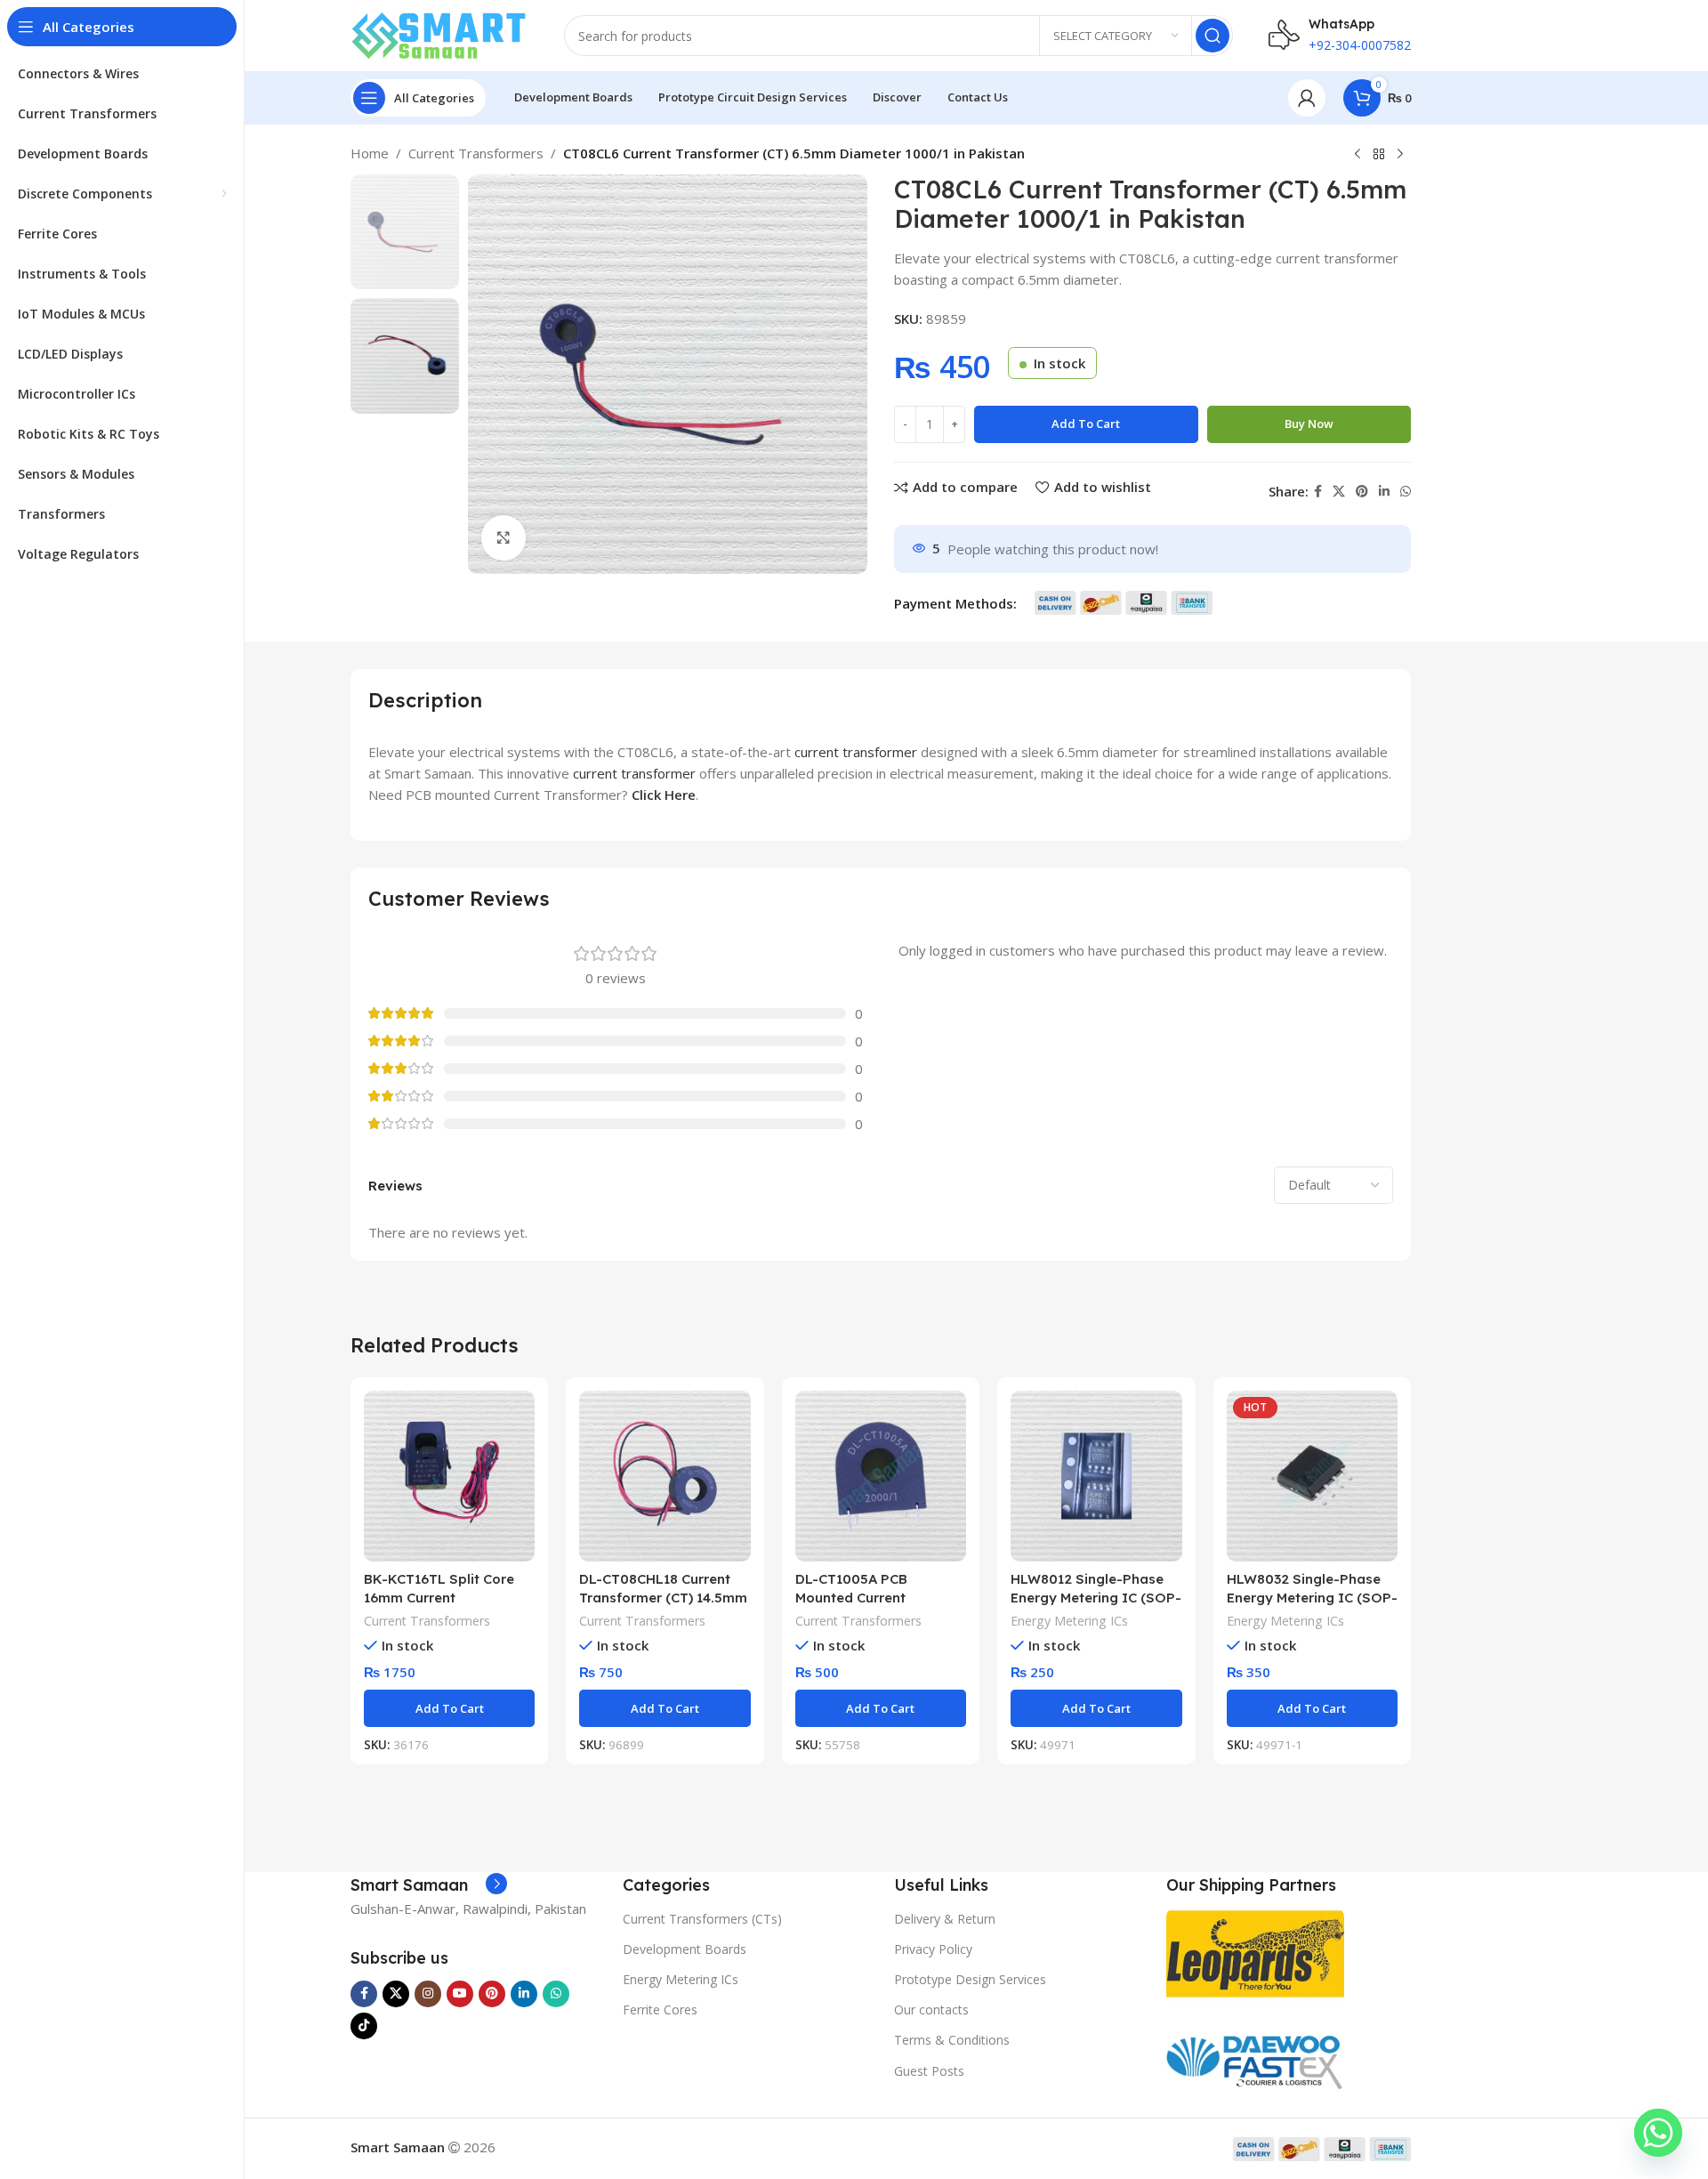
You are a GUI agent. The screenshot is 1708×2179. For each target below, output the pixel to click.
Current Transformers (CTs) (702, 1919)
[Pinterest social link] (1362, 492)
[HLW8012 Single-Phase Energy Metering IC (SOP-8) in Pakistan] (1096, 1476)
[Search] (1213, 36)
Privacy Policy (933, 1949)
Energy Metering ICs (1069, 1621)
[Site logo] (439, 34)
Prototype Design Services (970, 1979)
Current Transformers (476, 153)
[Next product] (1400, 155)
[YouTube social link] (460, 1994)
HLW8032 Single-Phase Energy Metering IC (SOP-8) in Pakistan (1312, 1598)
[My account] (1307, 98)
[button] (449, 1708)
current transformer (856, 752)
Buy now (1309, 424)
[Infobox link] (429, 1885)
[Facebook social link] (1318, 492)
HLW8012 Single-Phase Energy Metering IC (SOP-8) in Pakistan (1096, 1598)
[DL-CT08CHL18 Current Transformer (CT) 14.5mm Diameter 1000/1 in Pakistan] (665, 1476)
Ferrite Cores (660, 2010)
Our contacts (931, 2010)
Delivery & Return (945, 1919)
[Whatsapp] (1658, 2133)
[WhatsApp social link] (1406, 492)
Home (370, 153)
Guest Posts (929, 2071)
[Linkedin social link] (1384, 492)
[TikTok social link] (364, 2026)
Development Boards (685, 1949)
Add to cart (1086, 424)
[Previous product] (1358, 155)
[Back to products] (1379, 155)
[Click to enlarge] (504, 537)
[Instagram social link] (428, 1994)
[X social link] (1339, 492)
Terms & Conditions (952, 2040)
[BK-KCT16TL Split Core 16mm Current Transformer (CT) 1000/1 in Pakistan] (449, 1476)
